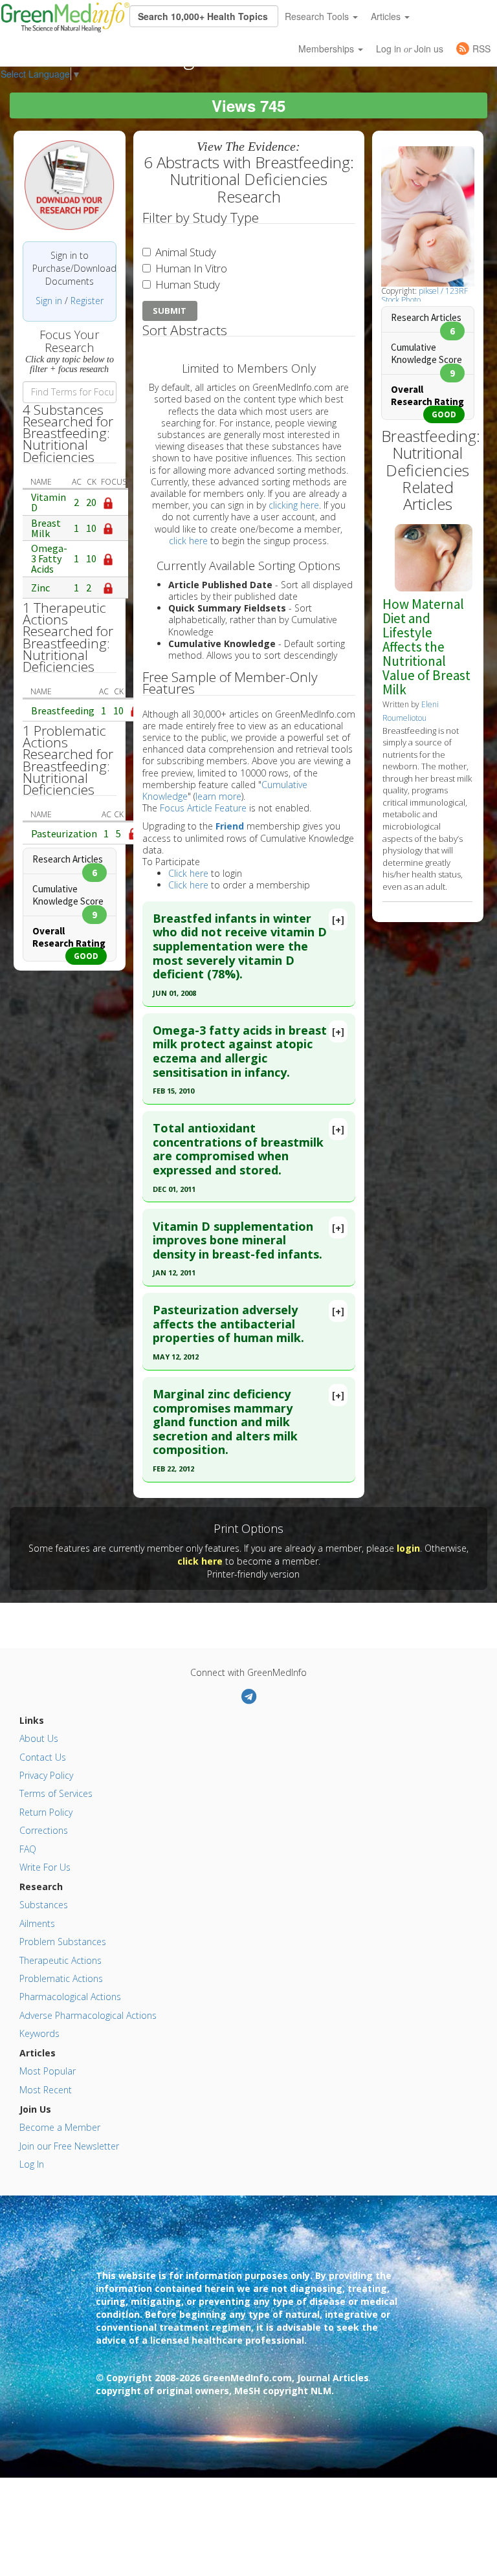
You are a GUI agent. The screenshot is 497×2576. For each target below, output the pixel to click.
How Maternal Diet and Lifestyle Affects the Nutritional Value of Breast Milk (426, 647)
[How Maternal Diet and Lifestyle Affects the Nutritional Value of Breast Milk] (434, 557)
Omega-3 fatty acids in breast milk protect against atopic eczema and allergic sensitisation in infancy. (240, 1051)
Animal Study (184, 252)
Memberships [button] (327, 49)
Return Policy (46, 1812)
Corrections (44, 1830)
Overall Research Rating (69, 937)
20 (91, 502)
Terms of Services (56, 1793)
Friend (230, 826)
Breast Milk (46, 528)
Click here (188, 873)
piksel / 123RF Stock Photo (425, 295)
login (408, 1548)
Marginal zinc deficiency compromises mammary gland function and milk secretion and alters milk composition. (225, 1422)
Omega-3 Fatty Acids (49, 558)
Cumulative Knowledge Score (68, 895)
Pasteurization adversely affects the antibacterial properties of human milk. (228, 1324)
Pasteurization (64, 833)
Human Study (186, 284)
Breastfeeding (63, 710)
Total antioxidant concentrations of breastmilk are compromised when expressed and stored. (238, 1149)
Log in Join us (410, 49)
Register (87, 301)
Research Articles (68, 859)
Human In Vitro (190, 268)
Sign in (49, 301)
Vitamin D (49, 502)
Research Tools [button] (318, 16)
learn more (218, 796)
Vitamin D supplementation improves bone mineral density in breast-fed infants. (237, 1240)
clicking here (294, 505)
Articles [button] (387, 16)
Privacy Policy (46, 1775)
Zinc (40, 588)
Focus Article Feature (203, 808)
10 (91, 528)
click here (188, 541)
